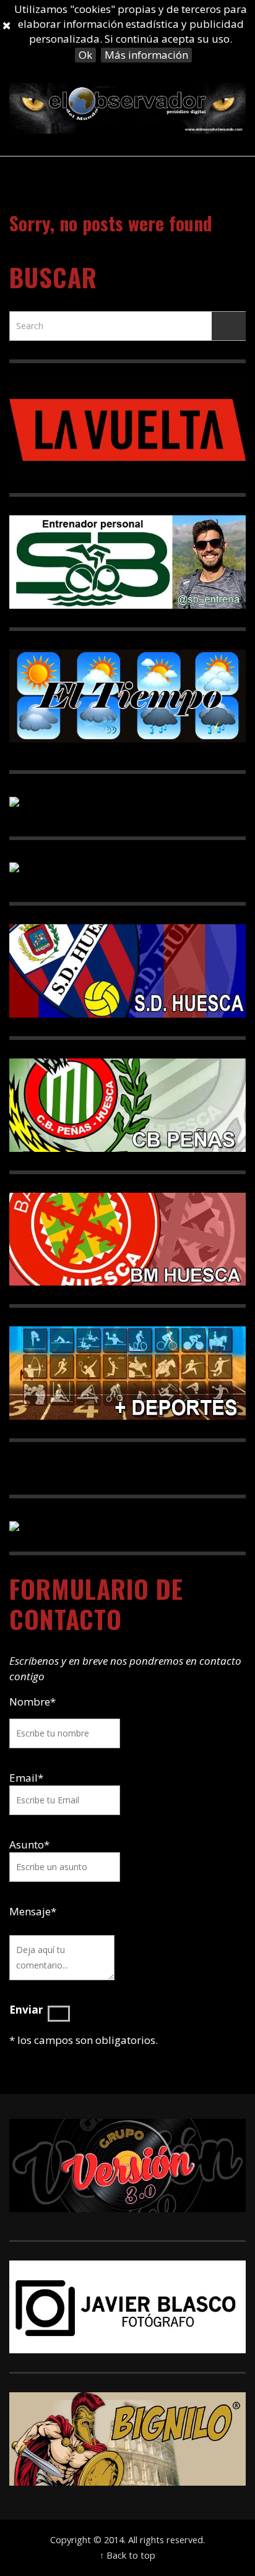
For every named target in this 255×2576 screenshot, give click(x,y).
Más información (146, 55)
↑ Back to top (127, 2555)
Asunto (29, 1844)
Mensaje (33, 1911)
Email (24, 1778)
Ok (85, 55)
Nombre (32, 1702)
